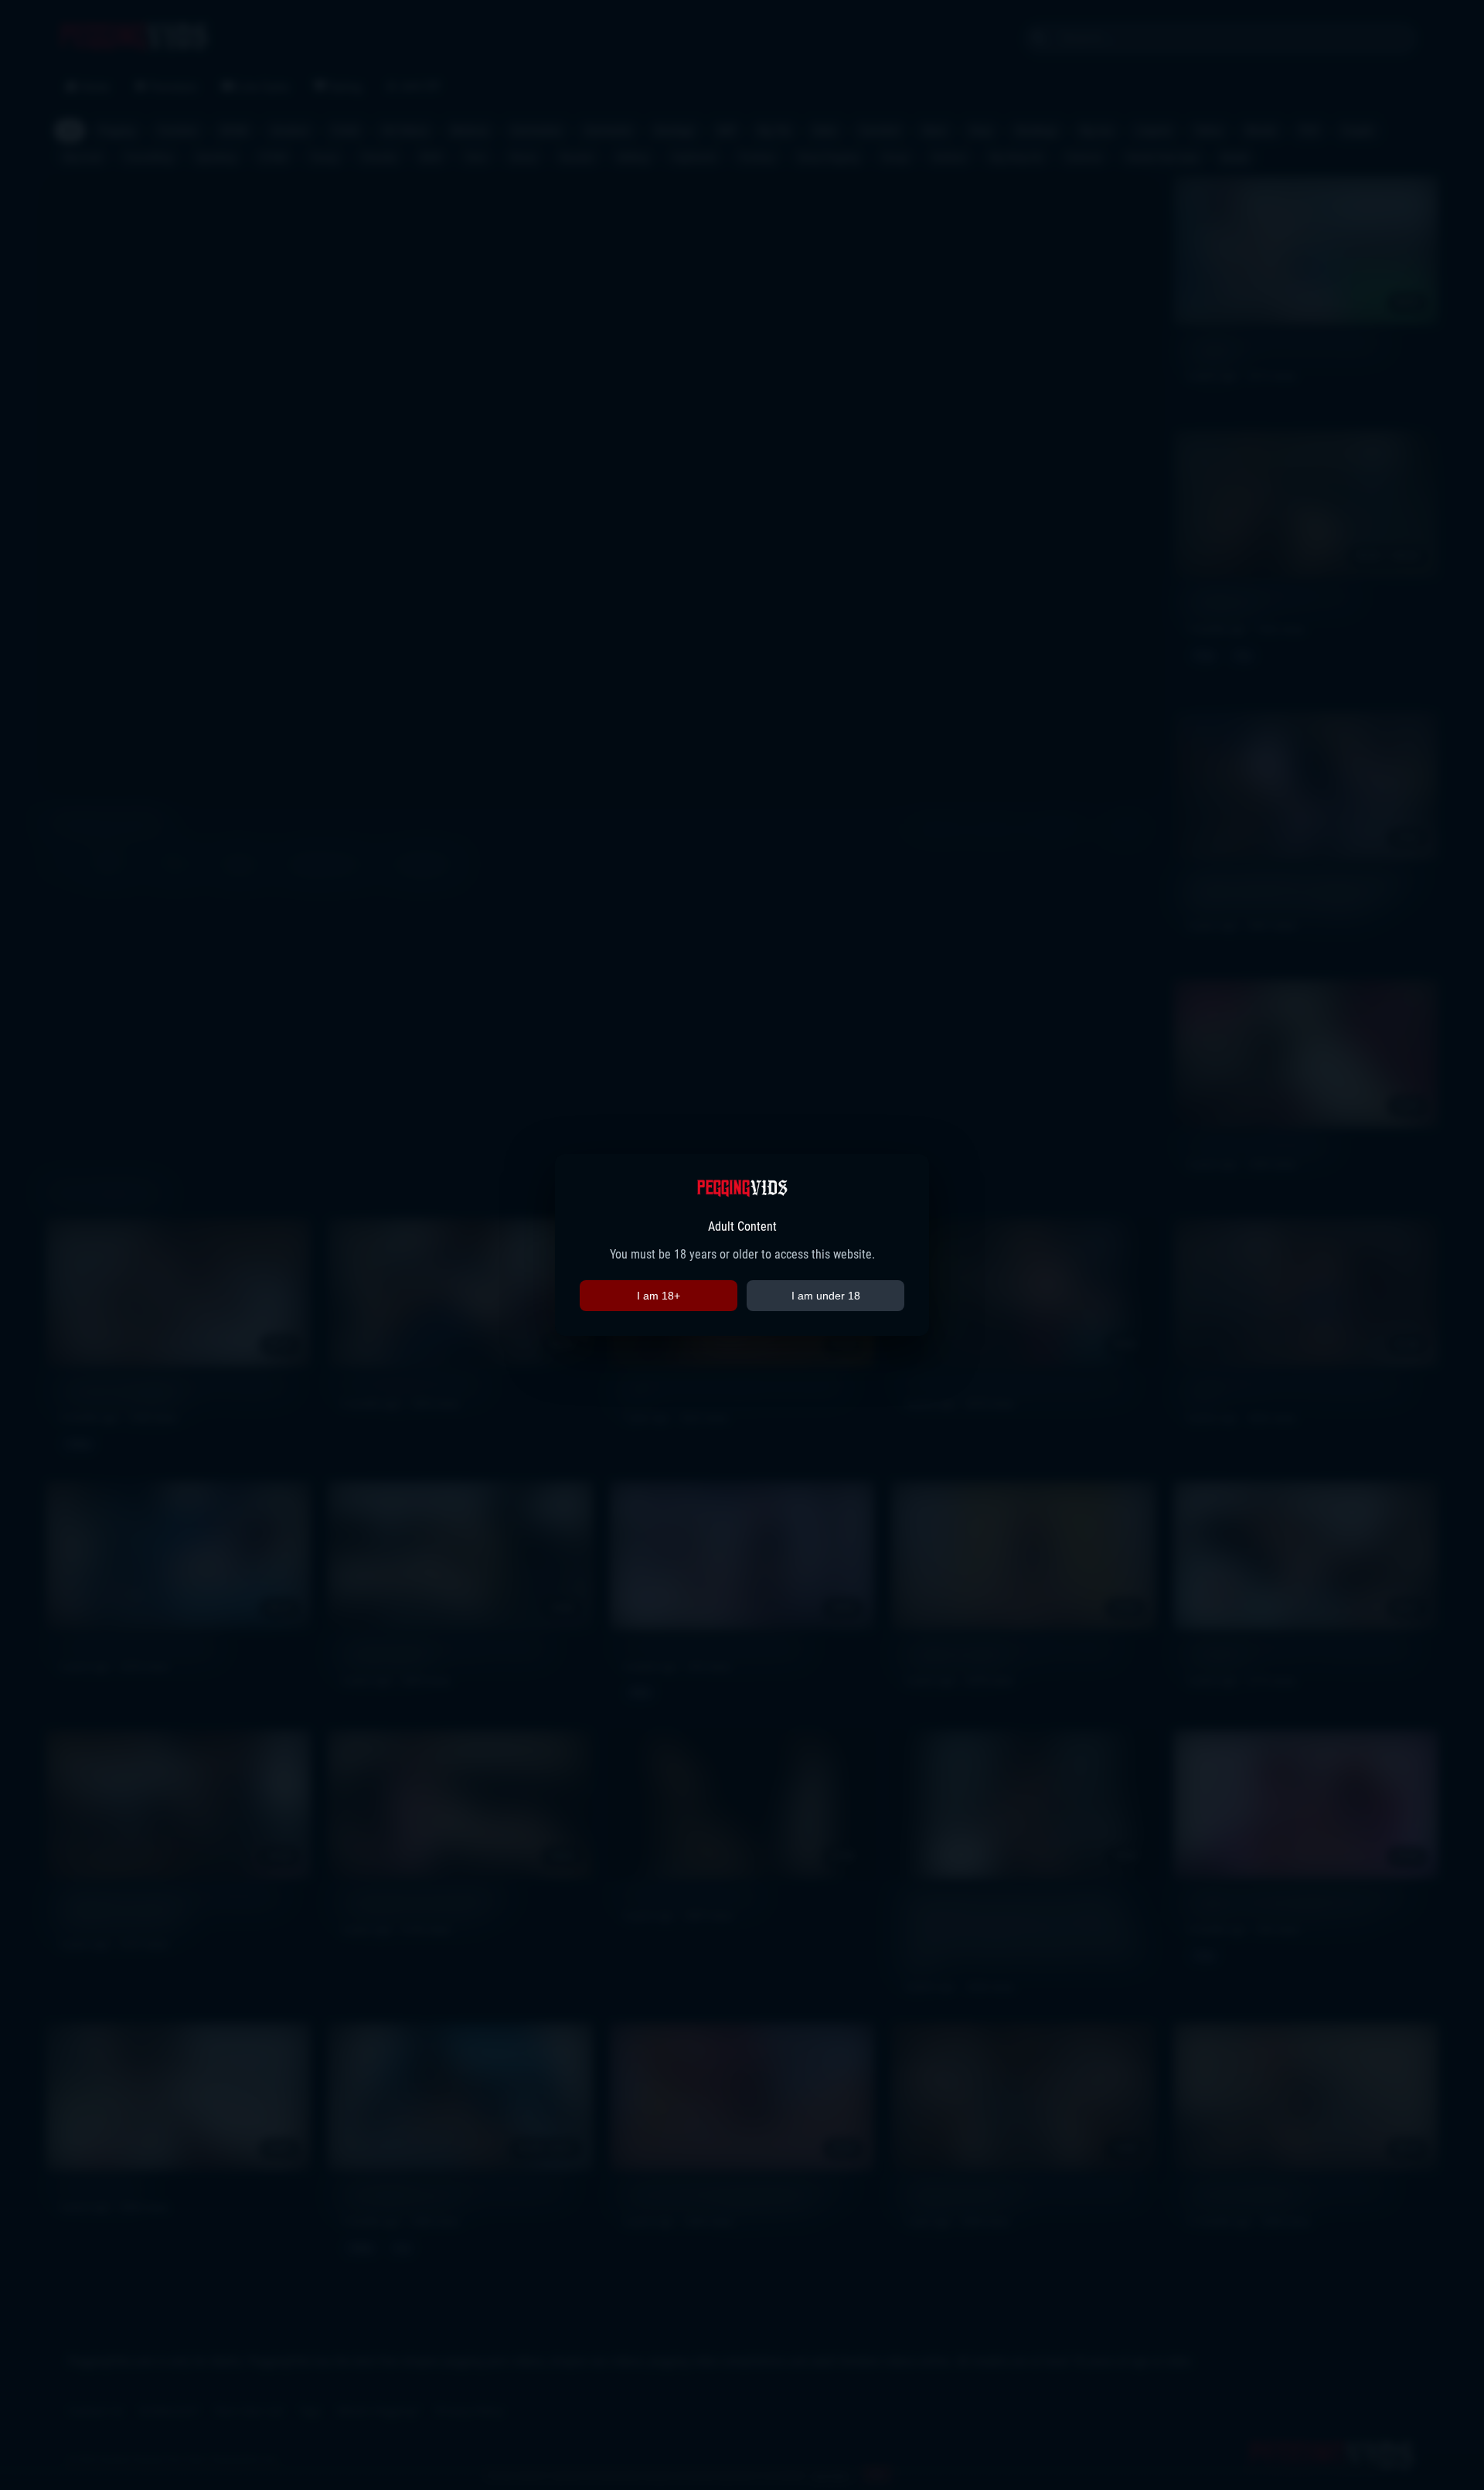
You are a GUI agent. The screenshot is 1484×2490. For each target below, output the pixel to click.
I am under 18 (826, 1296)
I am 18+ (659, 1296)
